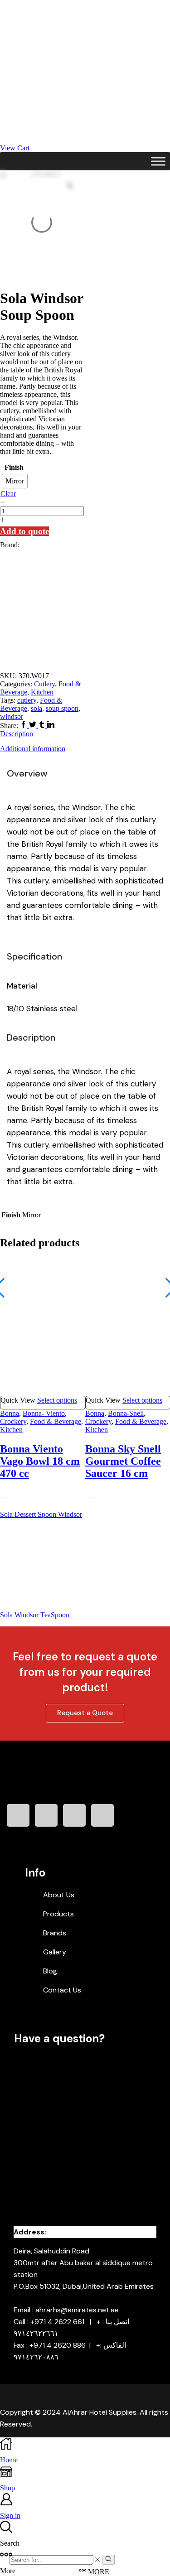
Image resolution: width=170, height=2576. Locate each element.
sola (36, 708)
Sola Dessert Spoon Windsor (41, 1514)
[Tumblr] (43, 726)
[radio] (15, 481)
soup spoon (62, 708)
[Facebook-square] (18, 1815)
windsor (12, 716)
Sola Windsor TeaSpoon (35, 1615)
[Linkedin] (51, 726)
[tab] (85, 734)
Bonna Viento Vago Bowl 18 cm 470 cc (40, 1461)
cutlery (27, 700)
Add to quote (24, 531)
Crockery (13, 1421)
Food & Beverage (56, 1421)
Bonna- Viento (44, 1413)
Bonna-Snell (126, 1413)
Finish (14, 467)
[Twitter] (34, 726)
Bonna (10, 1413)
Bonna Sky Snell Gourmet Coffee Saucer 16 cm (123, 1461)
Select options (57, 1400)
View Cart (15, 148)
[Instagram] (46, 1815)
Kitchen (42, 692)
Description (17, 734)
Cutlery (44, 684)
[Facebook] (24, 726)
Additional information (33, 749)
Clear (8, 494)
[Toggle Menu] (158, 161)
